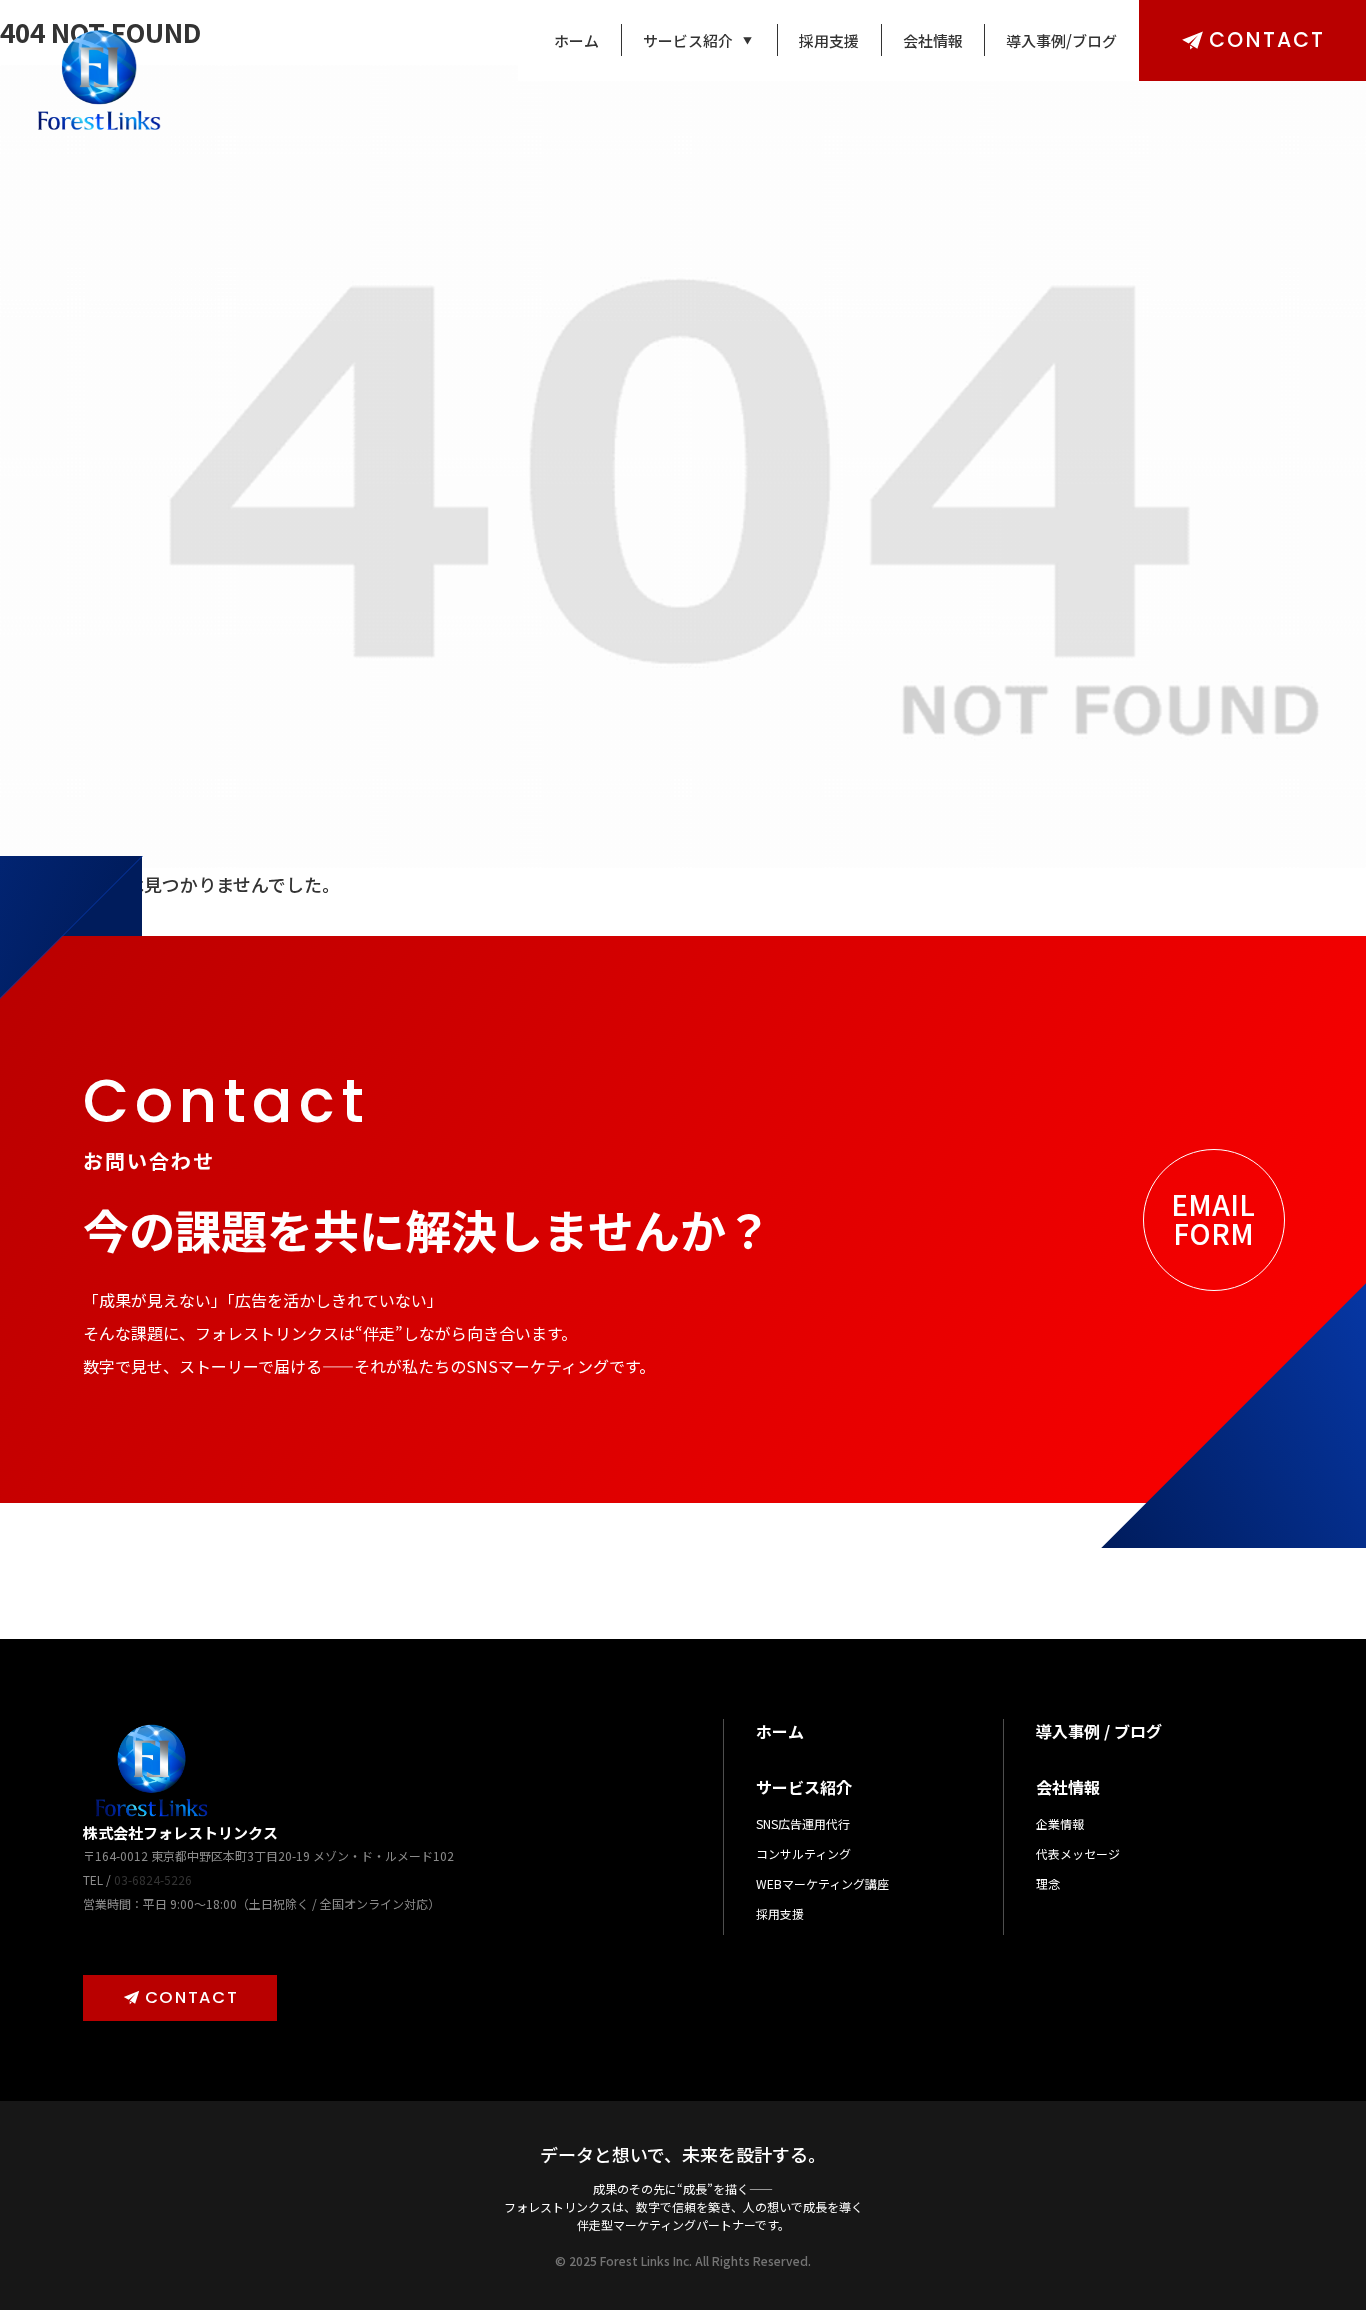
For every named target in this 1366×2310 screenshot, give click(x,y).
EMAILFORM (1213, 1218)
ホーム (576, 40)
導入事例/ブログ (1061, 40)
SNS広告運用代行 (803, 1823)
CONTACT (1267, 39)
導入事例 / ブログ (1099, 1731)
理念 (1048, 1883)
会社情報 (933, 40)
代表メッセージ (1078, 1853)
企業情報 (1060, 1823)
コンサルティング (803, 1853)
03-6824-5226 (153, 1879)
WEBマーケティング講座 (822, 1883)
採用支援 (829, 40)
